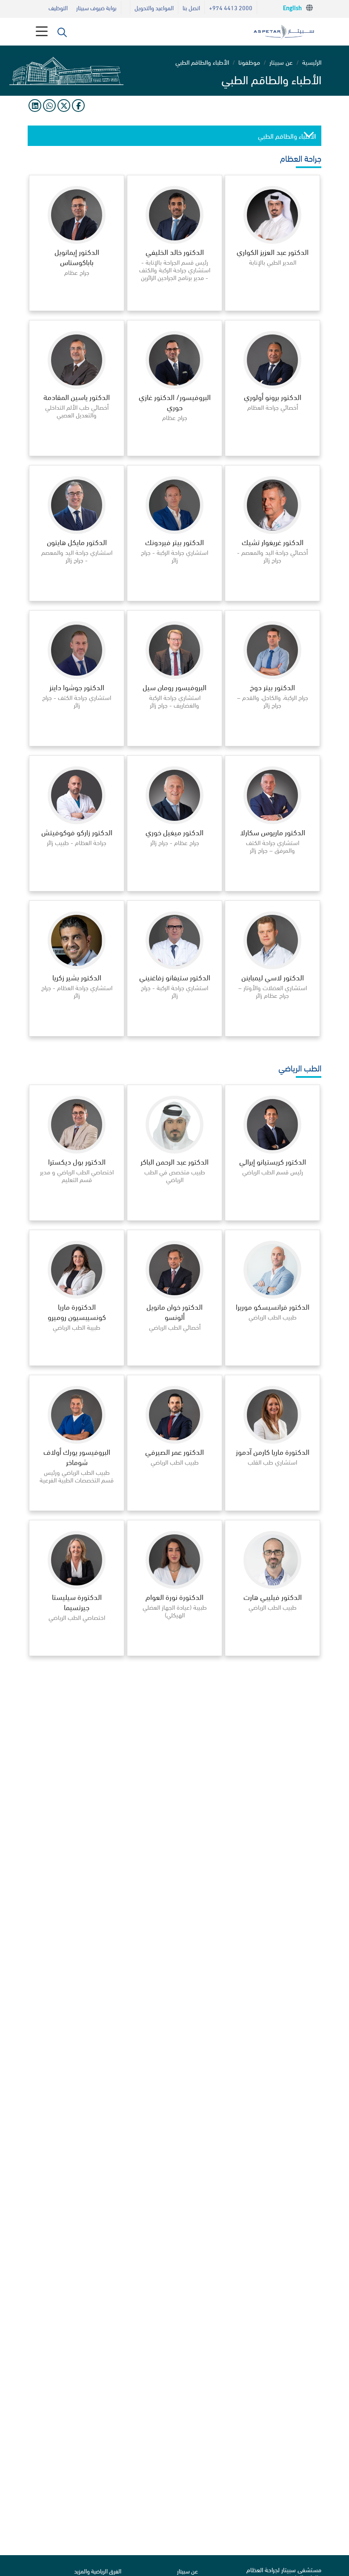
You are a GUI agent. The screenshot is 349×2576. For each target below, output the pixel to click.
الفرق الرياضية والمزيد (98, 2571)
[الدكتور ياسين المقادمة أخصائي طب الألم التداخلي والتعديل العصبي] (77, 453)
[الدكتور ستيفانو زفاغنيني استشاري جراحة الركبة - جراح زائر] (174, 1033)
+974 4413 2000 (231, 7)
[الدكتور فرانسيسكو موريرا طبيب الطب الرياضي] (272, 1363)
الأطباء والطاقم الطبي (287, 136)
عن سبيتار (281, 62)
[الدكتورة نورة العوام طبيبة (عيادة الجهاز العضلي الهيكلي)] (174, 1653)
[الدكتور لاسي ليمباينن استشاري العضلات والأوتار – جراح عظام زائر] (272, 1033)
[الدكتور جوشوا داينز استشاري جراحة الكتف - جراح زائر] (77, 743)
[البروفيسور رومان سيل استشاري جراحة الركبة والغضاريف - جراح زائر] (174, 743)
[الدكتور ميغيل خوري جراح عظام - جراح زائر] (174, 888)
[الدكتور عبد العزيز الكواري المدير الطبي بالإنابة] (272, 308)
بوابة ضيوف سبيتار (96, 7)
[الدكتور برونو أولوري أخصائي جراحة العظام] (272, 453)
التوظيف (58, 7)
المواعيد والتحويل (154, 7)
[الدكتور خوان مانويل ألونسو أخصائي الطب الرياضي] (174, 1363)
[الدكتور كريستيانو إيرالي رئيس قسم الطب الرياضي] (272, 1218)
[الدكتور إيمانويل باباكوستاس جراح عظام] (77, 308)
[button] (62, 32)
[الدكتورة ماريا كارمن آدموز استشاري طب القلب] (272, 1508)
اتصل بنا (191, 7)
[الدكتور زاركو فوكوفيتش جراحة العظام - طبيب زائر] (77, 888)
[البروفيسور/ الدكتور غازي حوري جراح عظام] (174, 453)
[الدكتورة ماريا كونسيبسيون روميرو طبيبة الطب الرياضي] (77, 1363)
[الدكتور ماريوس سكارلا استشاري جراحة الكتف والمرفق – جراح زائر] (272, 888)
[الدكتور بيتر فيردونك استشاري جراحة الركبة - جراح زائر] (174, 598)
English (292, 9)
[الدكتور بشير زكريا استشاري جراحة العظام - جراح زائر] (77, 1033)
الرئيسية (312, 62)
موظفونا (249, 62)
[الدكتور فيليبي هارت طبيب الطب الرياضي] (272, 1653)
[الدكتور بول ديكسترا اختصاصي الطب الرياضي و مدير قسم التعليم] (77, 1218)
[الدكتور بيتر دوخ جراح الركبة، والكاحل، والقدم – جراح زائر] (272, 743)
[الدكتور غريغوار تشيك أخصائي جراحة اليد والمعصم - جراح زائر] (272, 598)
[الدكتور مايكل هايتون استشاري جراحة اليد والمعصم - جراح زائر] (77, 598)
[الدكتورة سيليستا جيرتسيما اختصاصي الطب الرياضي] (77, 1653)
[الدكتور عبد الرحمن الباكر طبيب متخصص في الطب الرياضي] (174, 1218)
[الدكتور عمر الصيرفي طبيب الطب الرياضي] (174, 1508)
